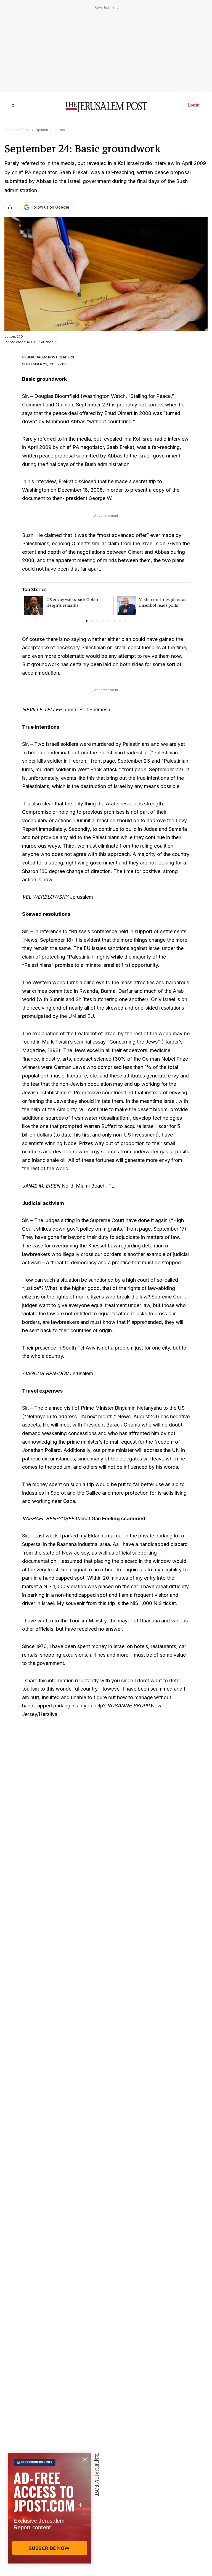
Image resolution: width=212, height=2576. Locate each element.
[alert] (50, 2513)
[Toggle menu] (12, 105)
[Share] (10, 207)
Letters (59, 130)
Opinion (42, 130)
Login (194, 105)
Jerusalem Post (17, 130)
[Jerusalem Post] (106, 107)
